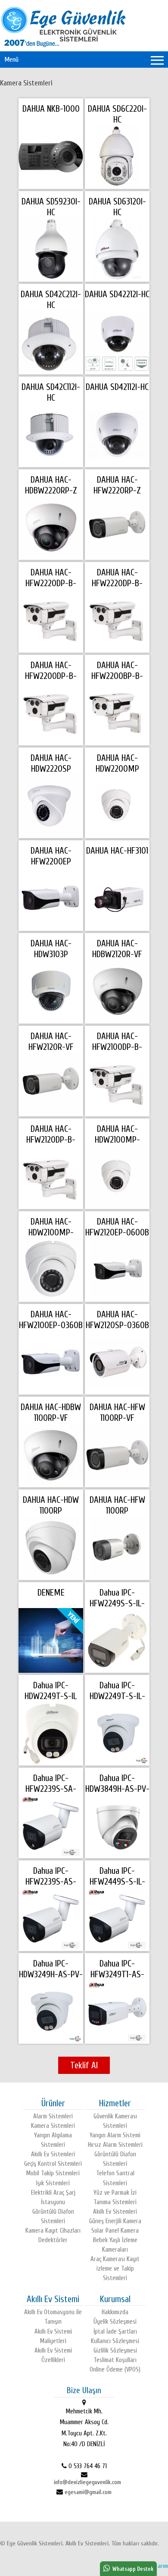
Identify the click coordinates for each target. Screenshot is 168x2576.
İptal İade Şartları (115, 2332)
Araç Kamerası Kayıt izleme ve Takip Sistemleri (115, 2269)
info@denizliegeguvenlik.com (87, 2482)
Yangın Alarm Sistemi (115, 2135)
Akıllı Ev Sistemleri (53, 2154)
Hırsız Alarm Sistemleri (115, 2145)
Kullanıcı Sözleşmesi (115, 2341)
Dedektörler (53, 2240)
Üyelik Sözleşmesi (115, 2322)
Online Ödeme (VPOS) (115, 2370)
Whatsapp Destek (132, 2569)
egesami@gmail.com (88, 2492)
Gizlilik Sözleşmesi (115, 2351)
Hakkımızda (115, 2312)
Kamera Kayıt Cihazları (53, 2231)
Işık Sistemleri (53, 2183)
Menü (11, 60)
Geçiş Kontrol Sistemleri (53, 2164)
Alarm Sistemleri (53, 2116)
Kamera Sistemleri (26, 83)
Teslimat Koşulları (115, 2360)
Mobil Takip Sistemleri (53, 2173)
